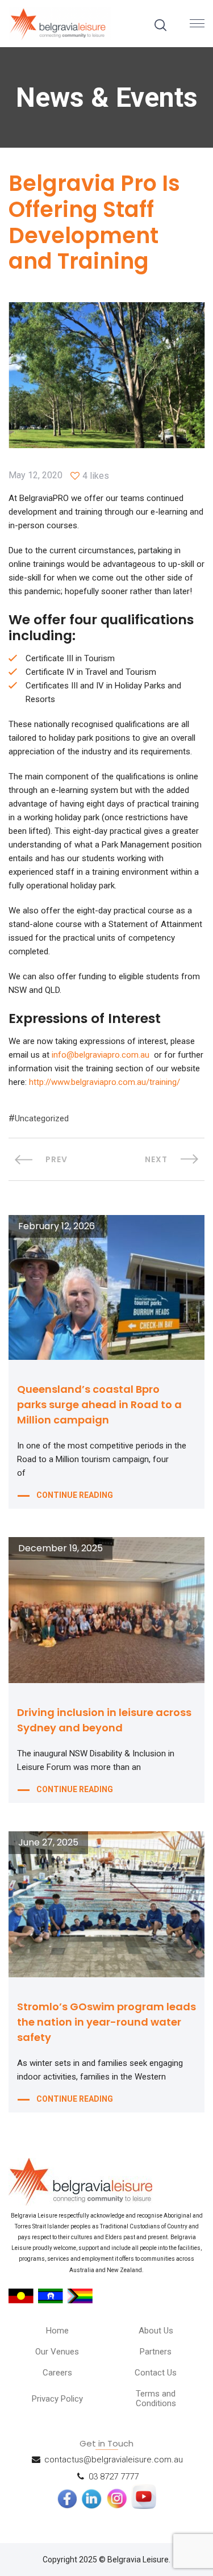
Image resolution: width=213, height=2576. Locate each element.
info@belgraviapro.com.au (101, 1055)
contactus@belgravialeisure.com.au (114, 2460)
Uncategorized (42, 1118)
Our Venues (57, 2352)
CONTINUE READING (75, 1495)
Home (57, 2331)
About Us (156, 2331)
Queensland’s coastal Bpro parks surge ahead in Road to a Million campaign (99, 1404)
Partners (156, 2352)
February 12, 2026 (57, 1226)
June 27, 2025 (48, 1843)
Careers (57, 2373)
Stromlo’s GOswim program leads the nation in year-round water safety (106, 2022)
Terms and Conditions (156, 2398)
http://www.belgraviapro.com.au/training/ (105, 1082)
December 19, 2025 (60, 1548)
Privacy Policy (57, 2399)
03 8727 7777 (114, 2477)
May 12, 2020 (35, 475)
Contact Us (156, 2373)
